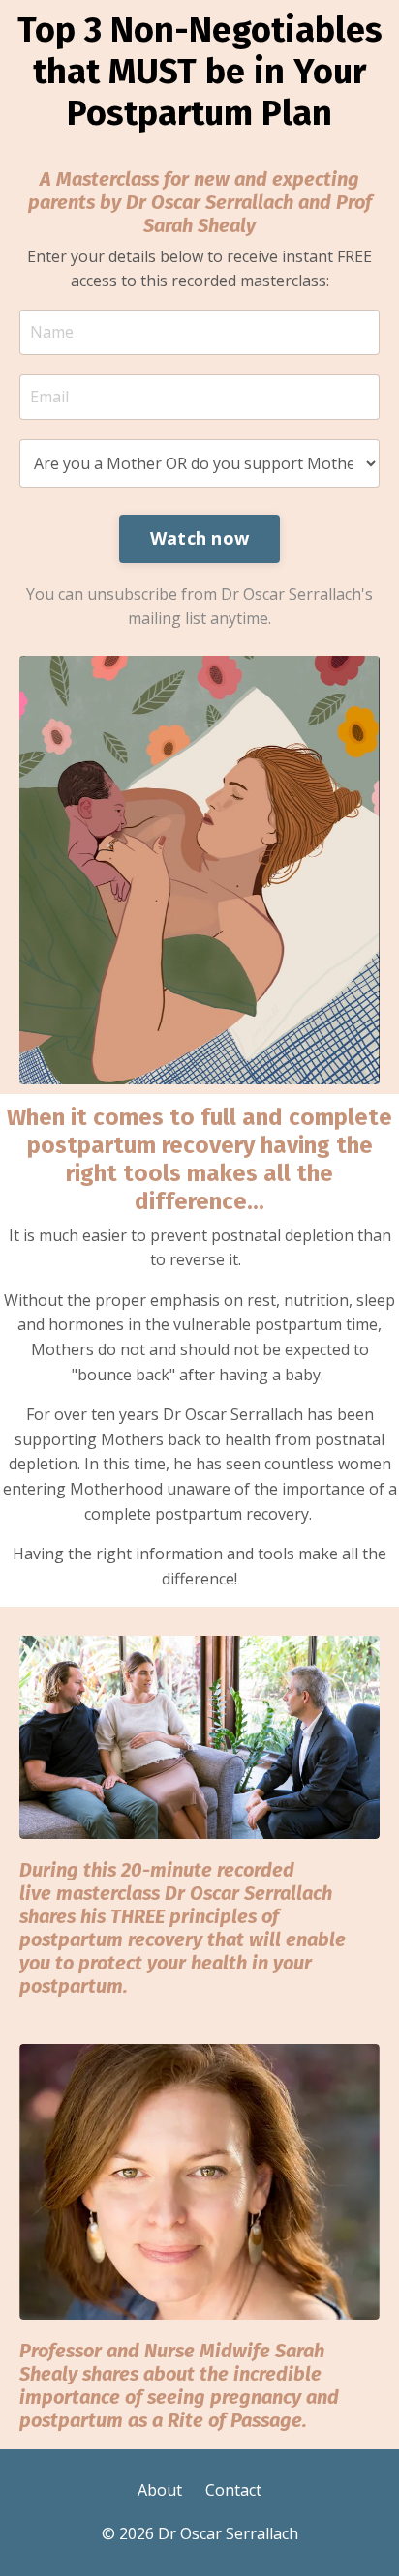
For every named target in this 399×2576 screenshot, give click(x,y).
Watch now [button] (199, 538)
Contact (233, 2490)
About (160, 2490)
